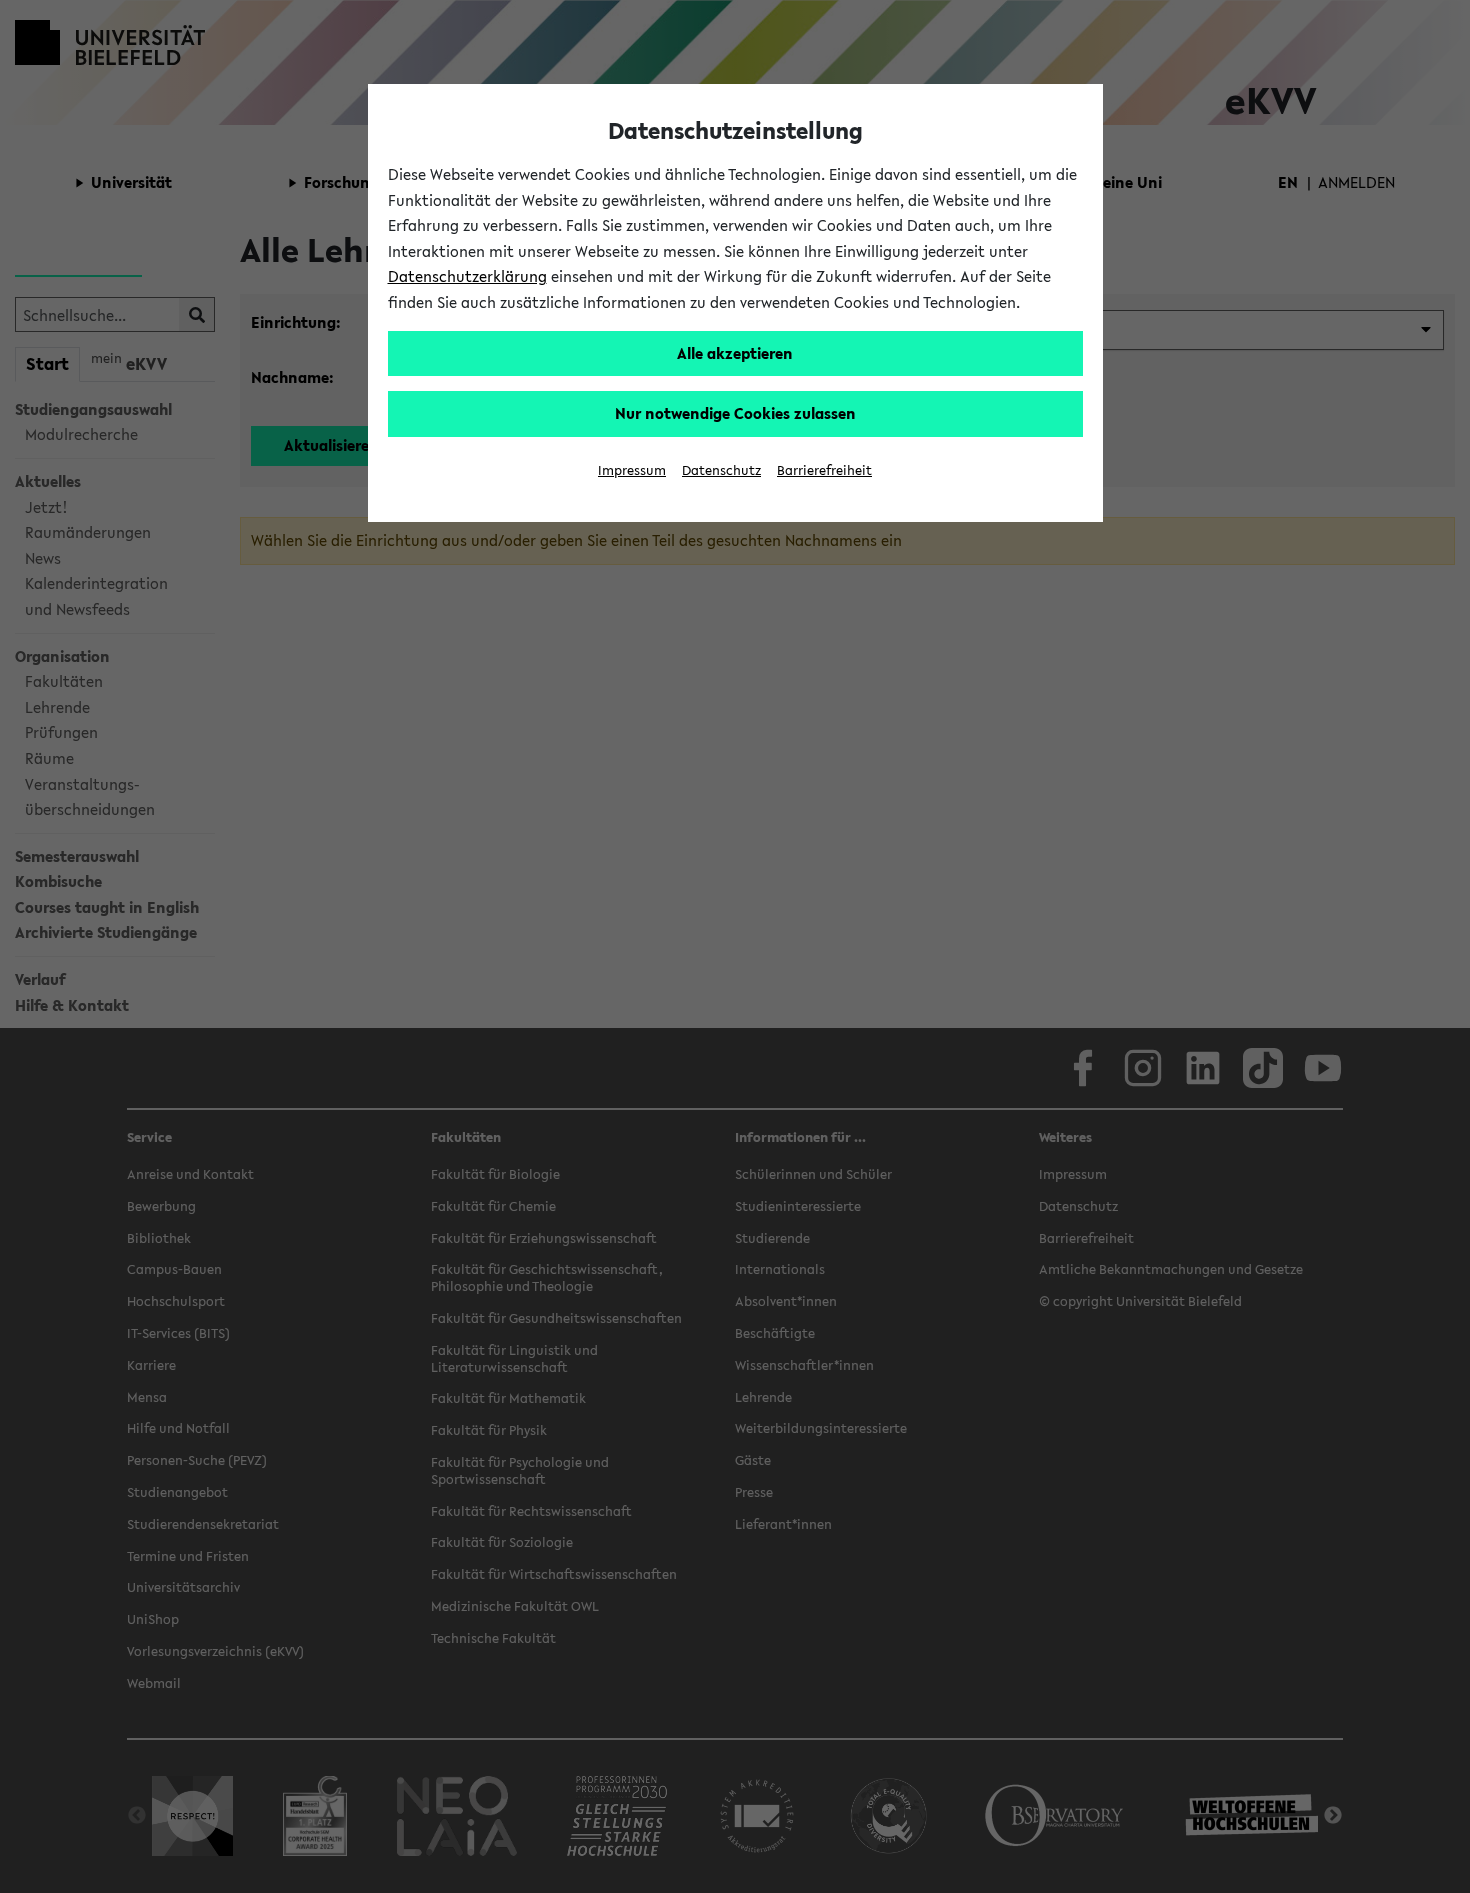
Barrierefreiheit (824, 470)
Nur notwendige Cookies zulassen (735, 413)
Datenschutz (721, 470)
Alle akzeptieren (735, 353)
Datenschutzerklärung (467, 276)
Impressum (632, 470)
